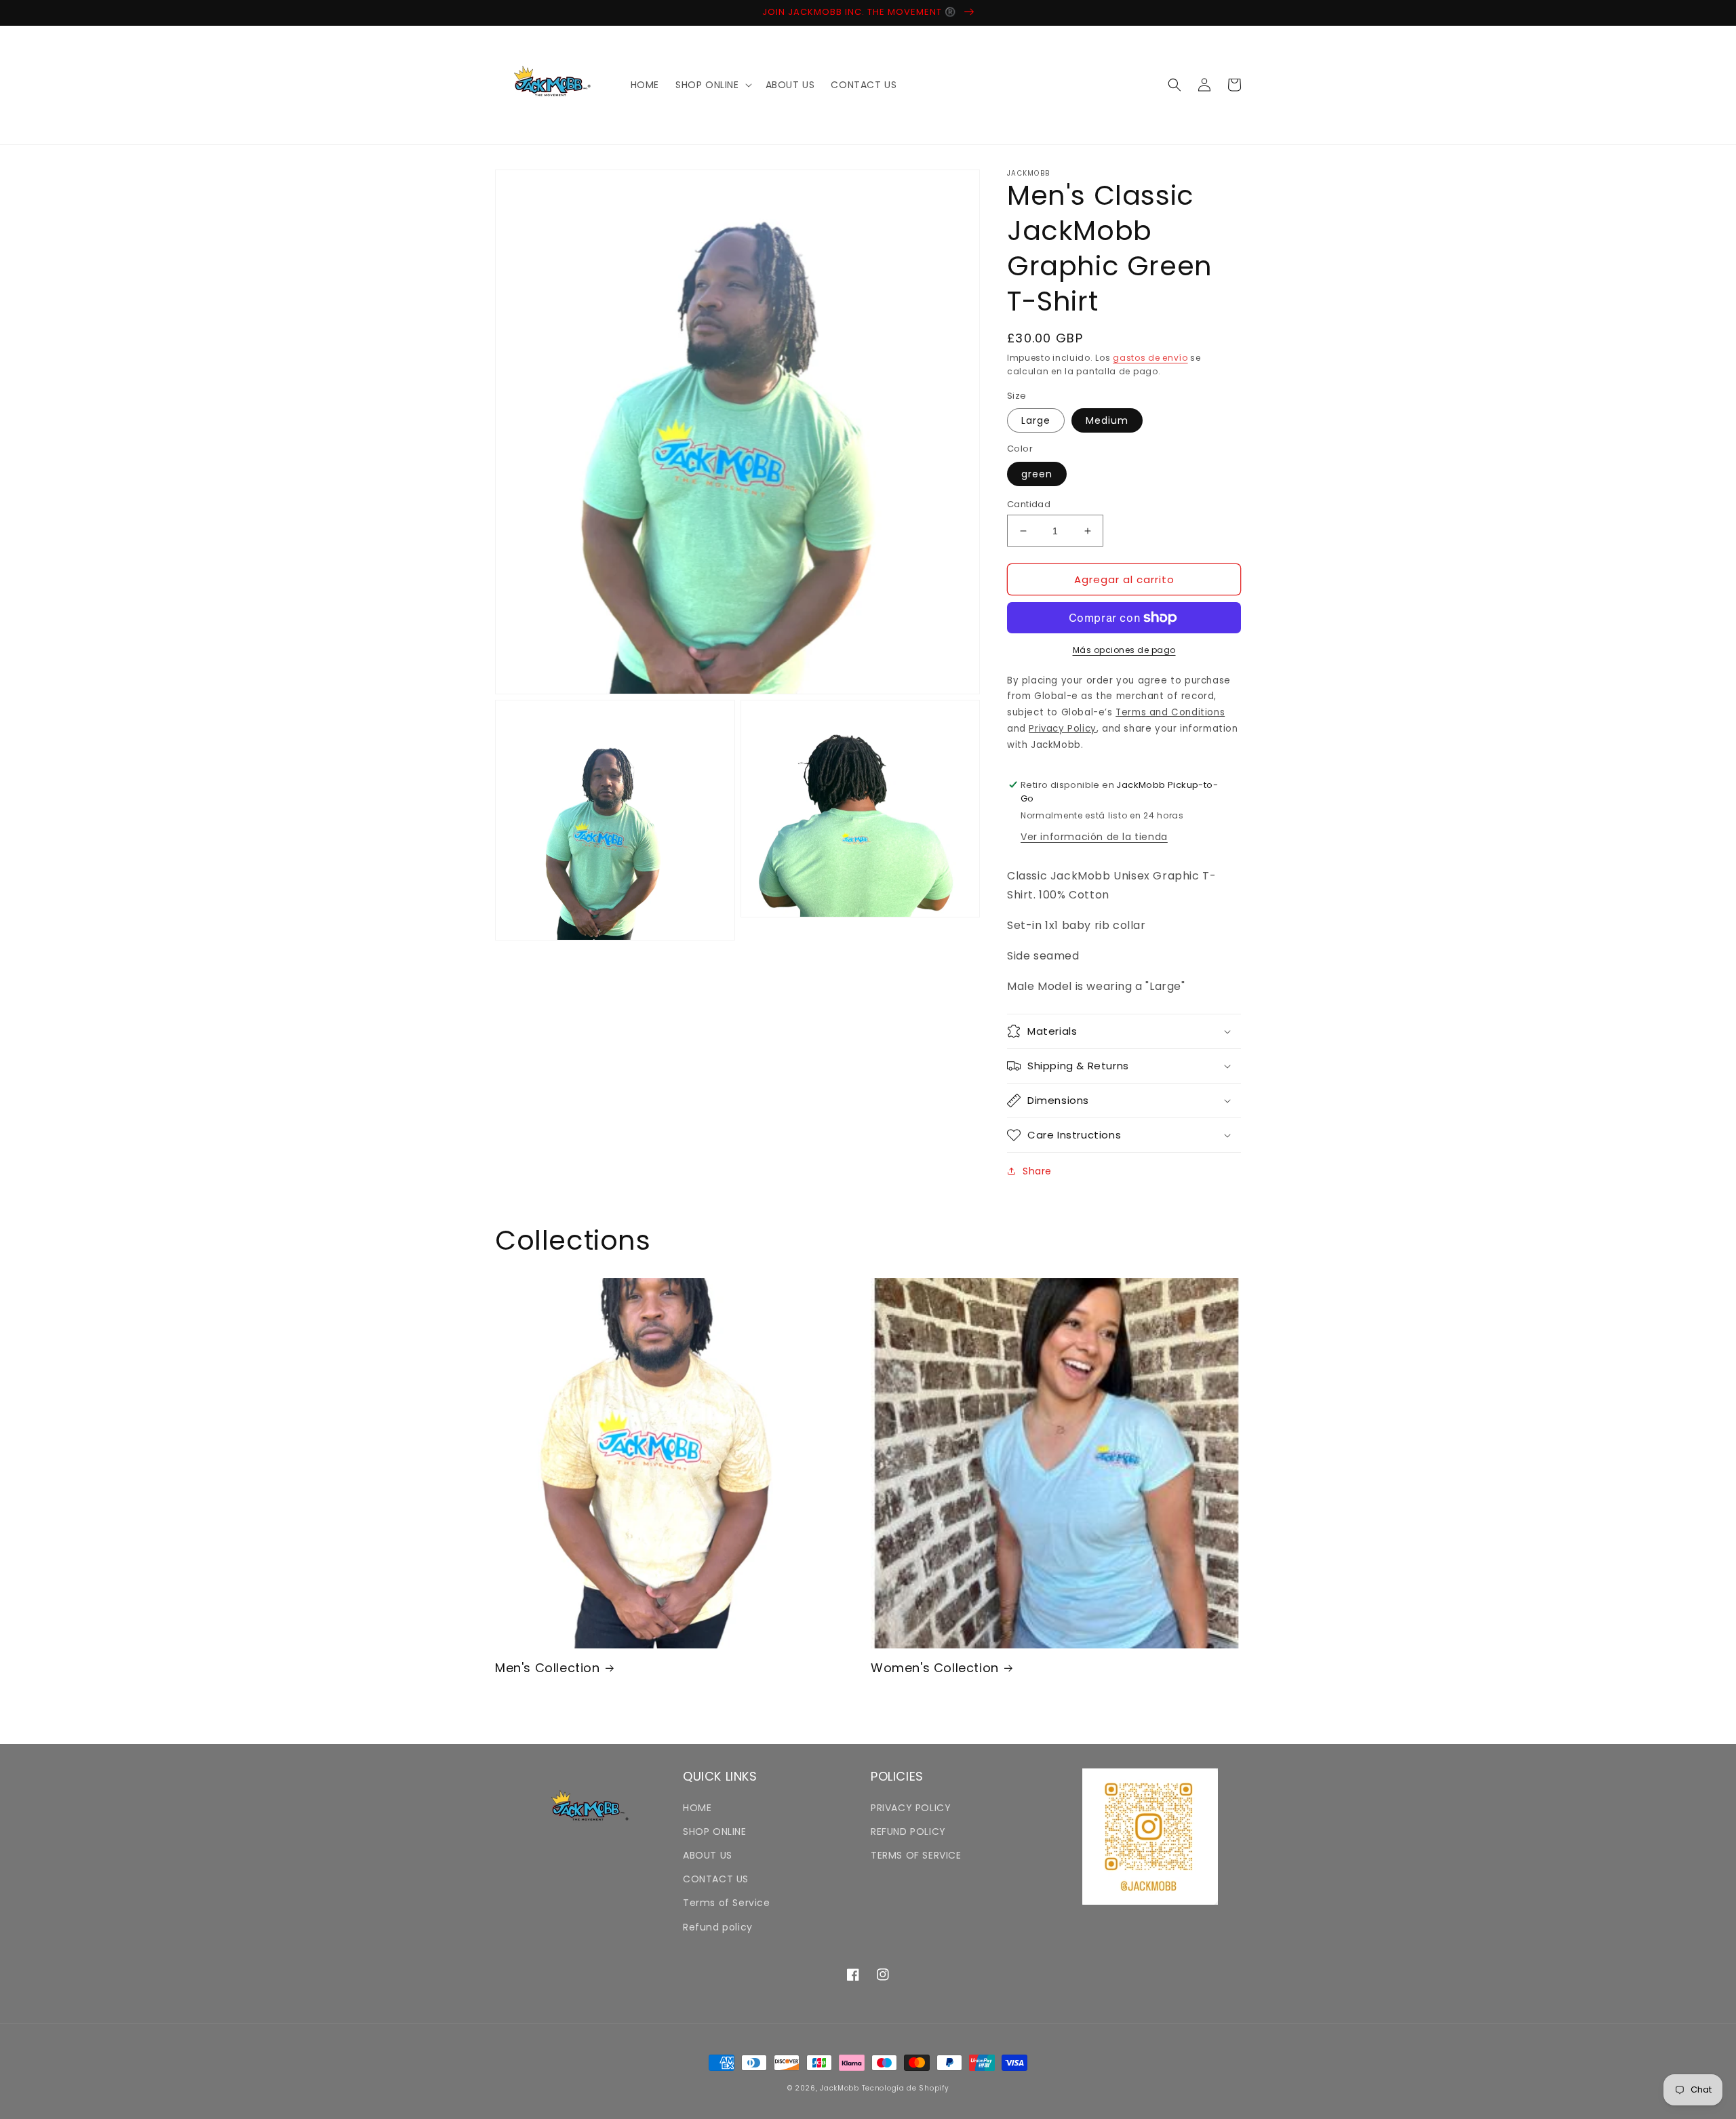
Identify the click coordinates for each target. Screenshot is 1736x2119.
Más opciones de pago (1124, 650)
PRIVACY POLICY (911, 1808)
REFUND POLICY (908, 1831)
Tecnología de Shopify (906, 2088)
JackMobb (840, 2088)
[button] (712, 85)
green (1037, 474)
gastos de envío (1150, 358)
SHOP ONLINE (715, 1831)
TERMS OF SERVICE (916, 1855)
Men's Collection (548, 1668)
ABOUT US (708, 1855)
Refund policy (718, 1927)
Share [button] (1037, 1171)
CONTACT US (716, 1879)
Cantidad (1029, 504)
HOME (697, 1808)
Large (1036, 420)
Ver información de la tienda (1094, 837)
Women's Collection (935, 1668)
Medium (1107, 420)
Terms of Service (727, 1903)
